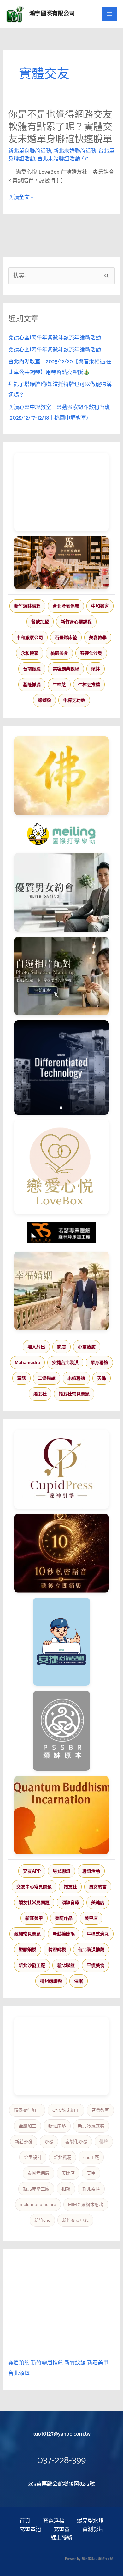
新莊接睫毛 (64, 1934)
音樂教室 (100, 2110)
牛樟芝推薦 (89, 685)
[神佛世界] (61, 776)
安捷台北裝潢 (65, 1362)
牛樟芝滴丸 (98, 1934)
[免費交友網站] (61, 1553)
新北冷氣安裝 (91, 2126)
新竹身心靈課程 (76, 622)
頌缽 (96, 669)
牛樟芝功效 (74, 700)
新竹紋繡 (75, 2363)
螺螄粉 (44, 700)
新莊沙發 (24, 2142)
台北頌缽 (19, 2374)
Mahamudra (27, 1362)
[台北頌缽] (61, 1731)
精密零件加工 (27, 2110)
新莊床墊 (57, 2126)
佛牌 (104, 2142)
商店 (61, 1347)
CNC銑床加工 (66, 2110)
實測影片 (93, 2530)
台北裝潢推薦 (91, 1950)
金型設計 (33, 2157)
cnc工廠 (91, 2157)
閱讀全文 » (20, 198)
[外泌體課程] (61, 563)
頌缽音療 (70, 1902)
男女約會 (98, 1887)
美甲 (91, 2173)
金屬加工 (27, 2126)
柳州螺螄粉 (51, 1981)
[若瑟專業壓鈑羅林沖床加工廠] (61, 1233)
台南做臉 (32, 669)
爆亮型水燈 (90, 2521)
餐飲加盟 (40, 622)
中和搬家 (100, 606)
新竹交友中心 (75, 2220)
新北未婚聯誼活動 (75, 151)
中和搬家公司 (30, 637)
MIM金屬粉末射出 (86, 2204)
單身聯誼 (99, 1362)
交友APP (32, 1871)
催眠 (79, 1981)
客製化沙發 (91, 653)
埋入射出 (36, 1347)
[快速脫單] (61, 1291)
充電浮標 (54, 2521)
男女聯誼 (61, 1871)
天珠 (102, 1378)
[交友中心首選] (61, 1469)
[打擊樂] (61, 834)
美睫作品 (64, 1918)
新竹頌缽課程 (27, 606)
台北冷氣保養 (66, 606)
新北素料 (91, 2189)
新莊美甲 (34, 1918)
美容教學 (98, 637)
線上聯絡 (61, 2538)
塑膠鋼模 (27, 1950)
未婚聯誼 (76, 1378)
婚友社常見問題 (74, 1394)
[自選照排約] (61, 976)
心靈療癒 (87, 1347)
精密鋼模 (57, 1950)
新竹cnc (42, 2220)
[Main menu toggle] (110, 14)
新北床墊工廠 (36, 2189)
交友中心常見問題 (34, 1887)
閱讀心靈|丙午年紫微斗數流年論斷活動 (55, 338)
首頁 (25, 2521)
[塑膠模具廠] (61, 1067)
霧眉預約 (19, 2363)
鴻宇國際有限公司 (52, 14)
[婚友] (61, 1167)
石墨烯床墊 (66, 637)
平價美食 (96, 1965)
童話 (21, 1378)
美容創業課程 (66, 669)
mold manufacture (38, 2204)
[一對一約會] (61, 892)
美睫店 (98, 1902)
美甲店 (91, 1918)
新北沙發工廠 (32, 1965)
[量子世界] (61, 1815)
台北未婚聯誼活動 (59, 159)
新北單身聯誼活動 (30, 151)
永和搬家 (30, 653)
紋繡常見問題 (27, 1934)
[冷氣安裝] (61, 1642)
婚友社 (40, 1394)
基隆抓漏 (32, 685)
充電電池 (30, 2530)
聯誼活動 (91, 1871)
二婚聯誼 (47, 1378)
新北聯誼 (66, 1965)
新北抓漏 (62, 2157)
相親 (66, 2189)
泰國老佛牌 (38, 2173)
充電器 (62, 2530)
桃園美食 (59, 653)
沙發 (49, 2142)
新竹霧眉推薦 (47, 2363)
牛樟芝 (59, 685)
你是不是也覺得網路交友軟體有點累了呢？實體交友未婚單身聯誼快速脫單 (60, 127)
